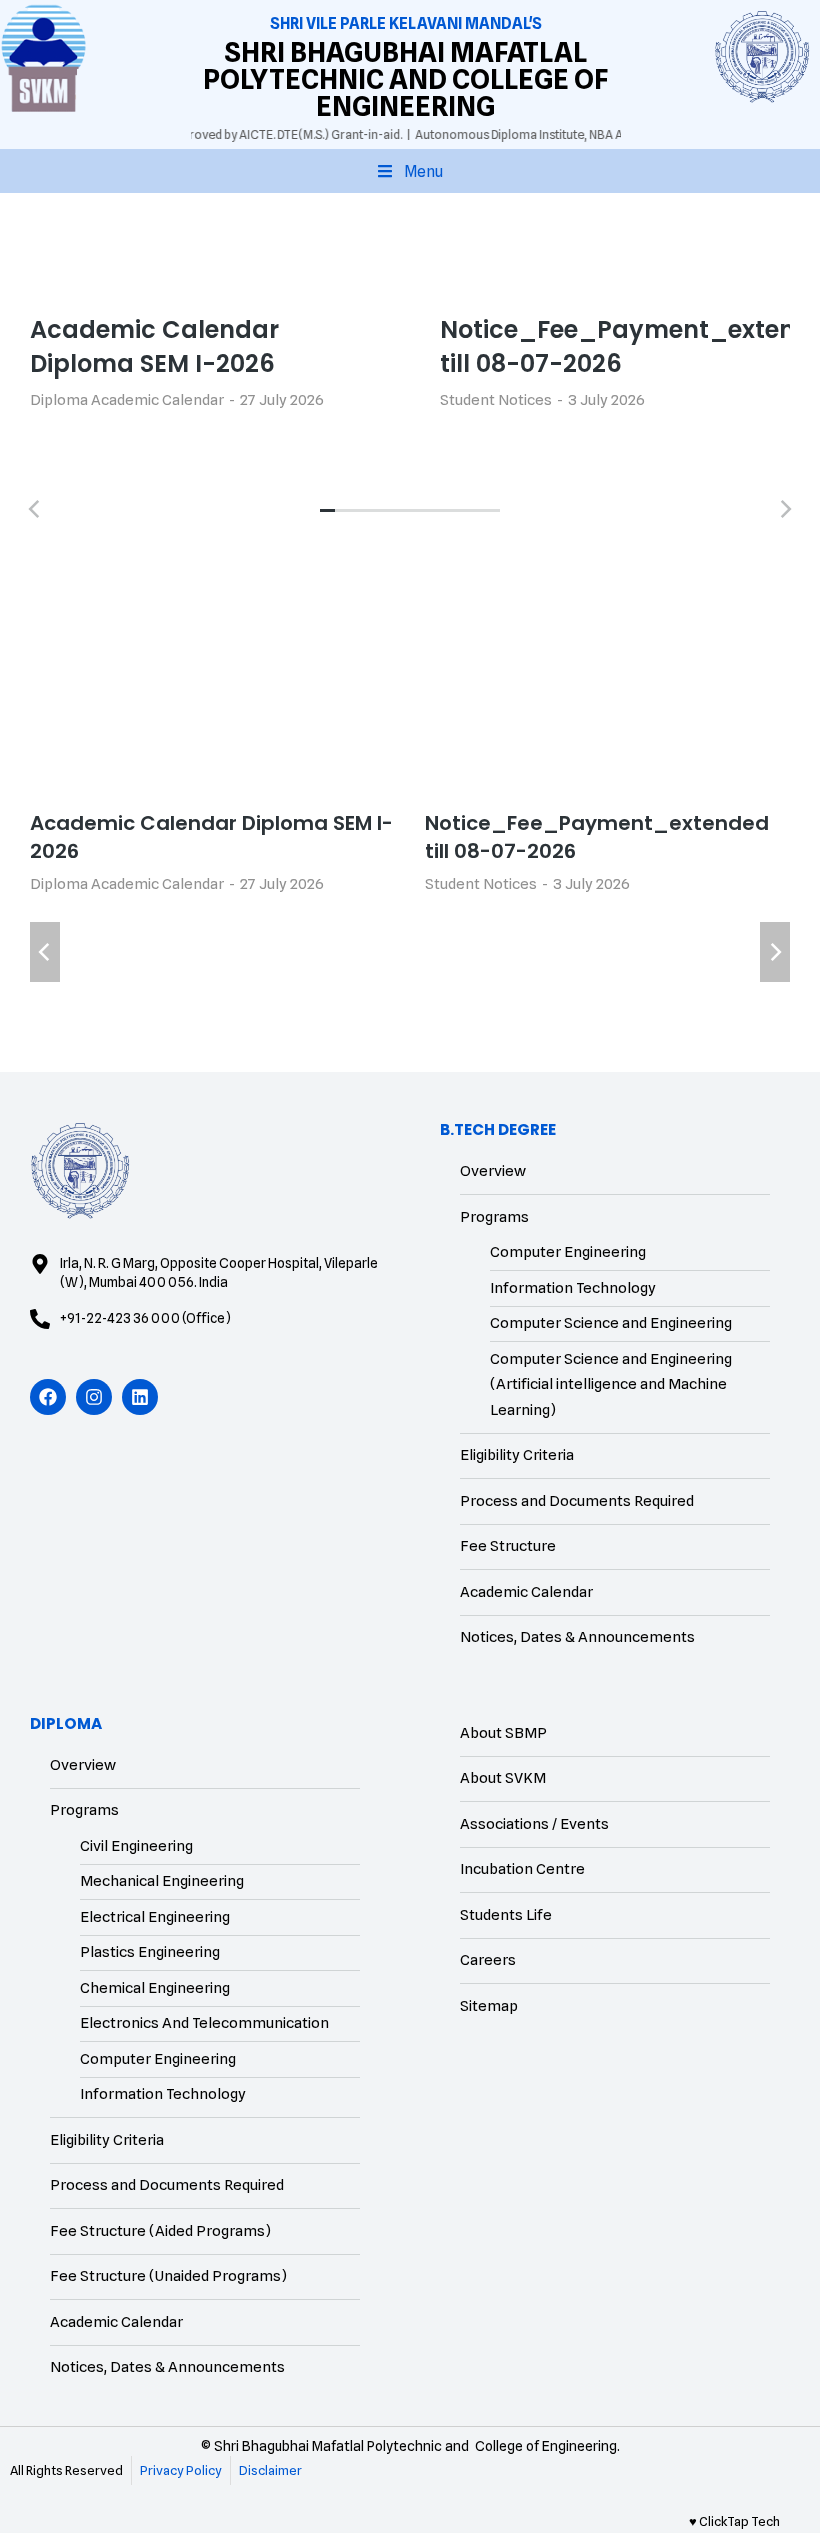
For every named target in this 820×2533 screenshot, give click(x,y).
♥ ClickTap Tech (734, 2521)
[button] (410, 171)
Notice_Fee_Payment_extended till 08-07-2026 (597, 837)
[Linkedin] (140, 1397)
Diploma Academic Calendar (127, 400)
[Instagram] (94, 1397)
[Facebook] (48, 1397)
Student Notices (496, 400)
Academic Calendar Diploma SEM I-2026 (154, 346)
